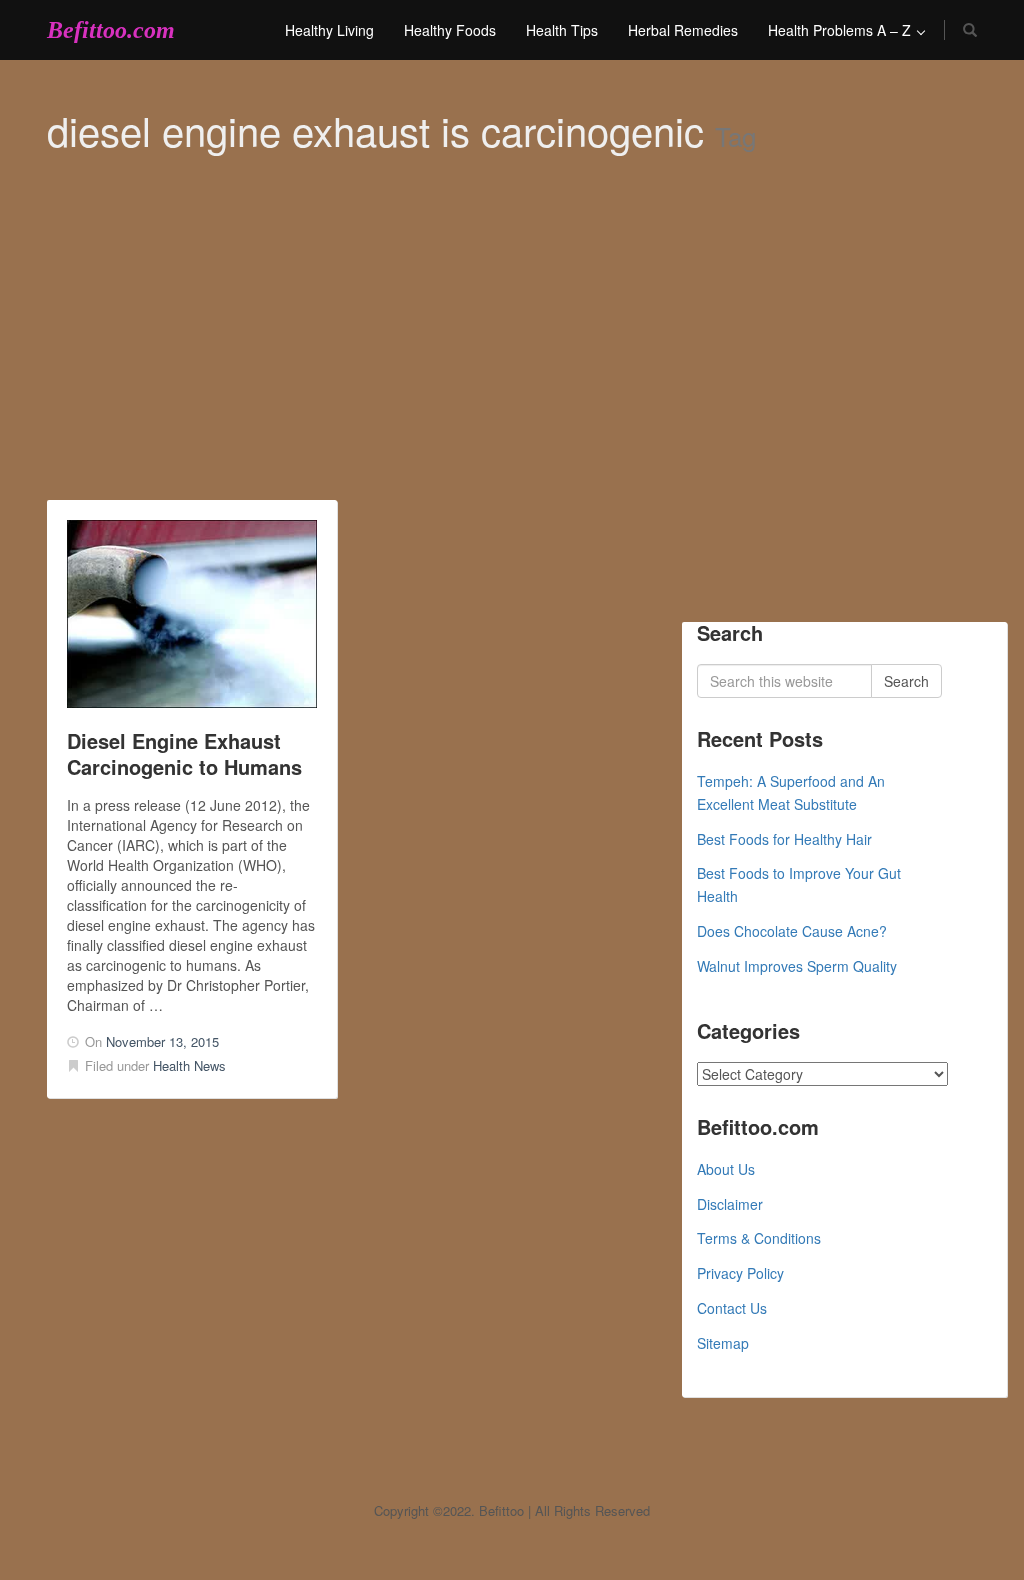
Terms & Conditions (759, 1238)
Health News (189, 1065)
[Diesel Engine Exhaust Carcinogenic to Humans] (192, 614)
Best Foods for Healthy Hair (784, 839)
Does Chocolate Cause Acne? (792, 931)
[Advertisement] (512, 350)
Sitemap (723, 1343)
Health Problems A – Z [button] (841, 30)
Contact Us (732, 1308)
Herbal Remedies (683, 30)
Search (906, 681)
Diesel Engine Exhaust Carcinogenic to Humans (184, 753)
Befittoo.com (111, 30)
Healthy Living (329, 30)
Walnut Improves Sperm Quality (797, 966)
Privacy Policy (740, 1273)
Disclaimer (730, 1204)
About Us (726, 1169)
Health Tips (562, 30)
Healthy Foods (450, 30)
